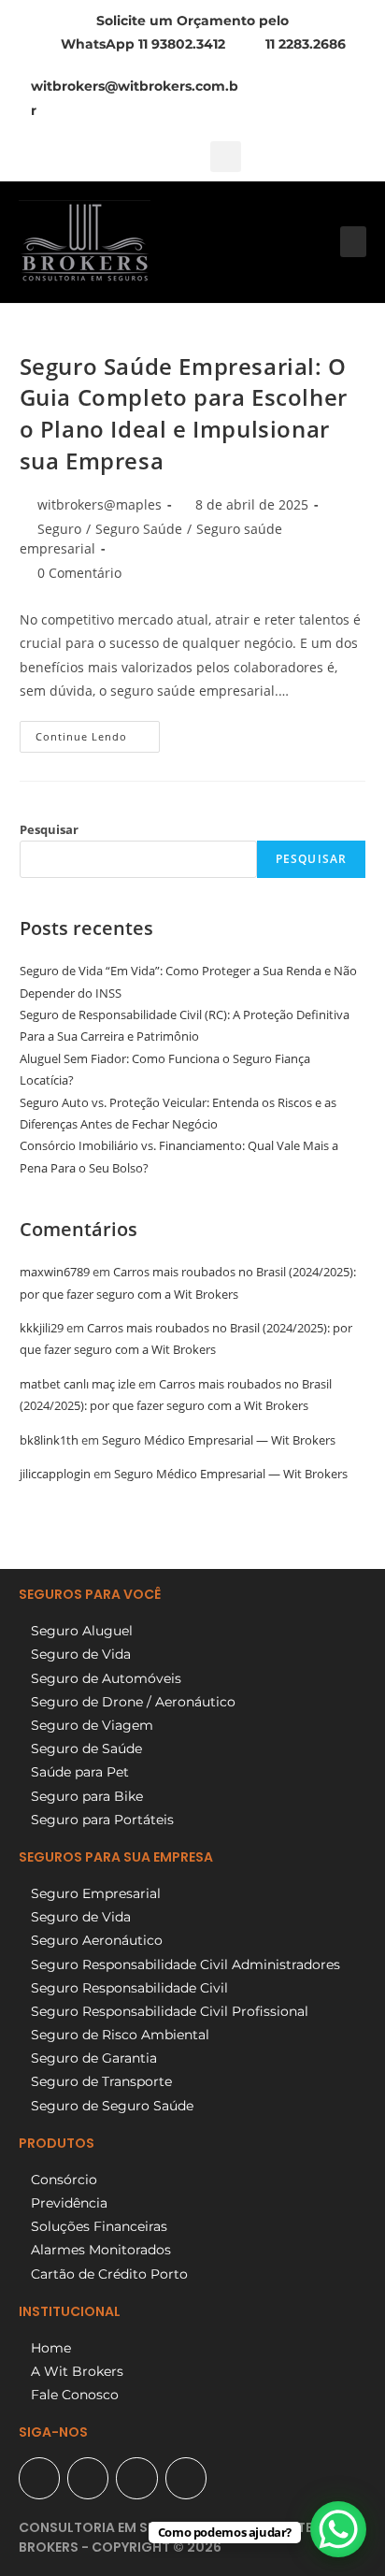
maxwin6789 (55, 1272)
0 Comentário (79, 573)
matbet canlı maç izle (78, 1384)
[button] (226, 157)
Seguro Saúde (139, 529)
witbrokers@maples (100, 504)
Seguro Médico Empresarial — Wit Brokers (219, 1440)
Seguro (59, 529)
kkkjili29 (42, 1328)
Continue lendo (98, 732)
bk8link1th (49, 1440)
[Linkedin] (186, 2478)
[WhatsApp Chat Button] (338, 2529)
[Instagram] (136, 2478)
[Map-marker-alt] (39, 2478)
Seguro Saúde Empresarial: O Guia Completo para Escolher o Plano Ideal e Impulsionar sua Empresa (184, 413)
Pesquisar (49, 829)
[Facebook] (88, 2478)
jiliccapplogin (55, 1474)
